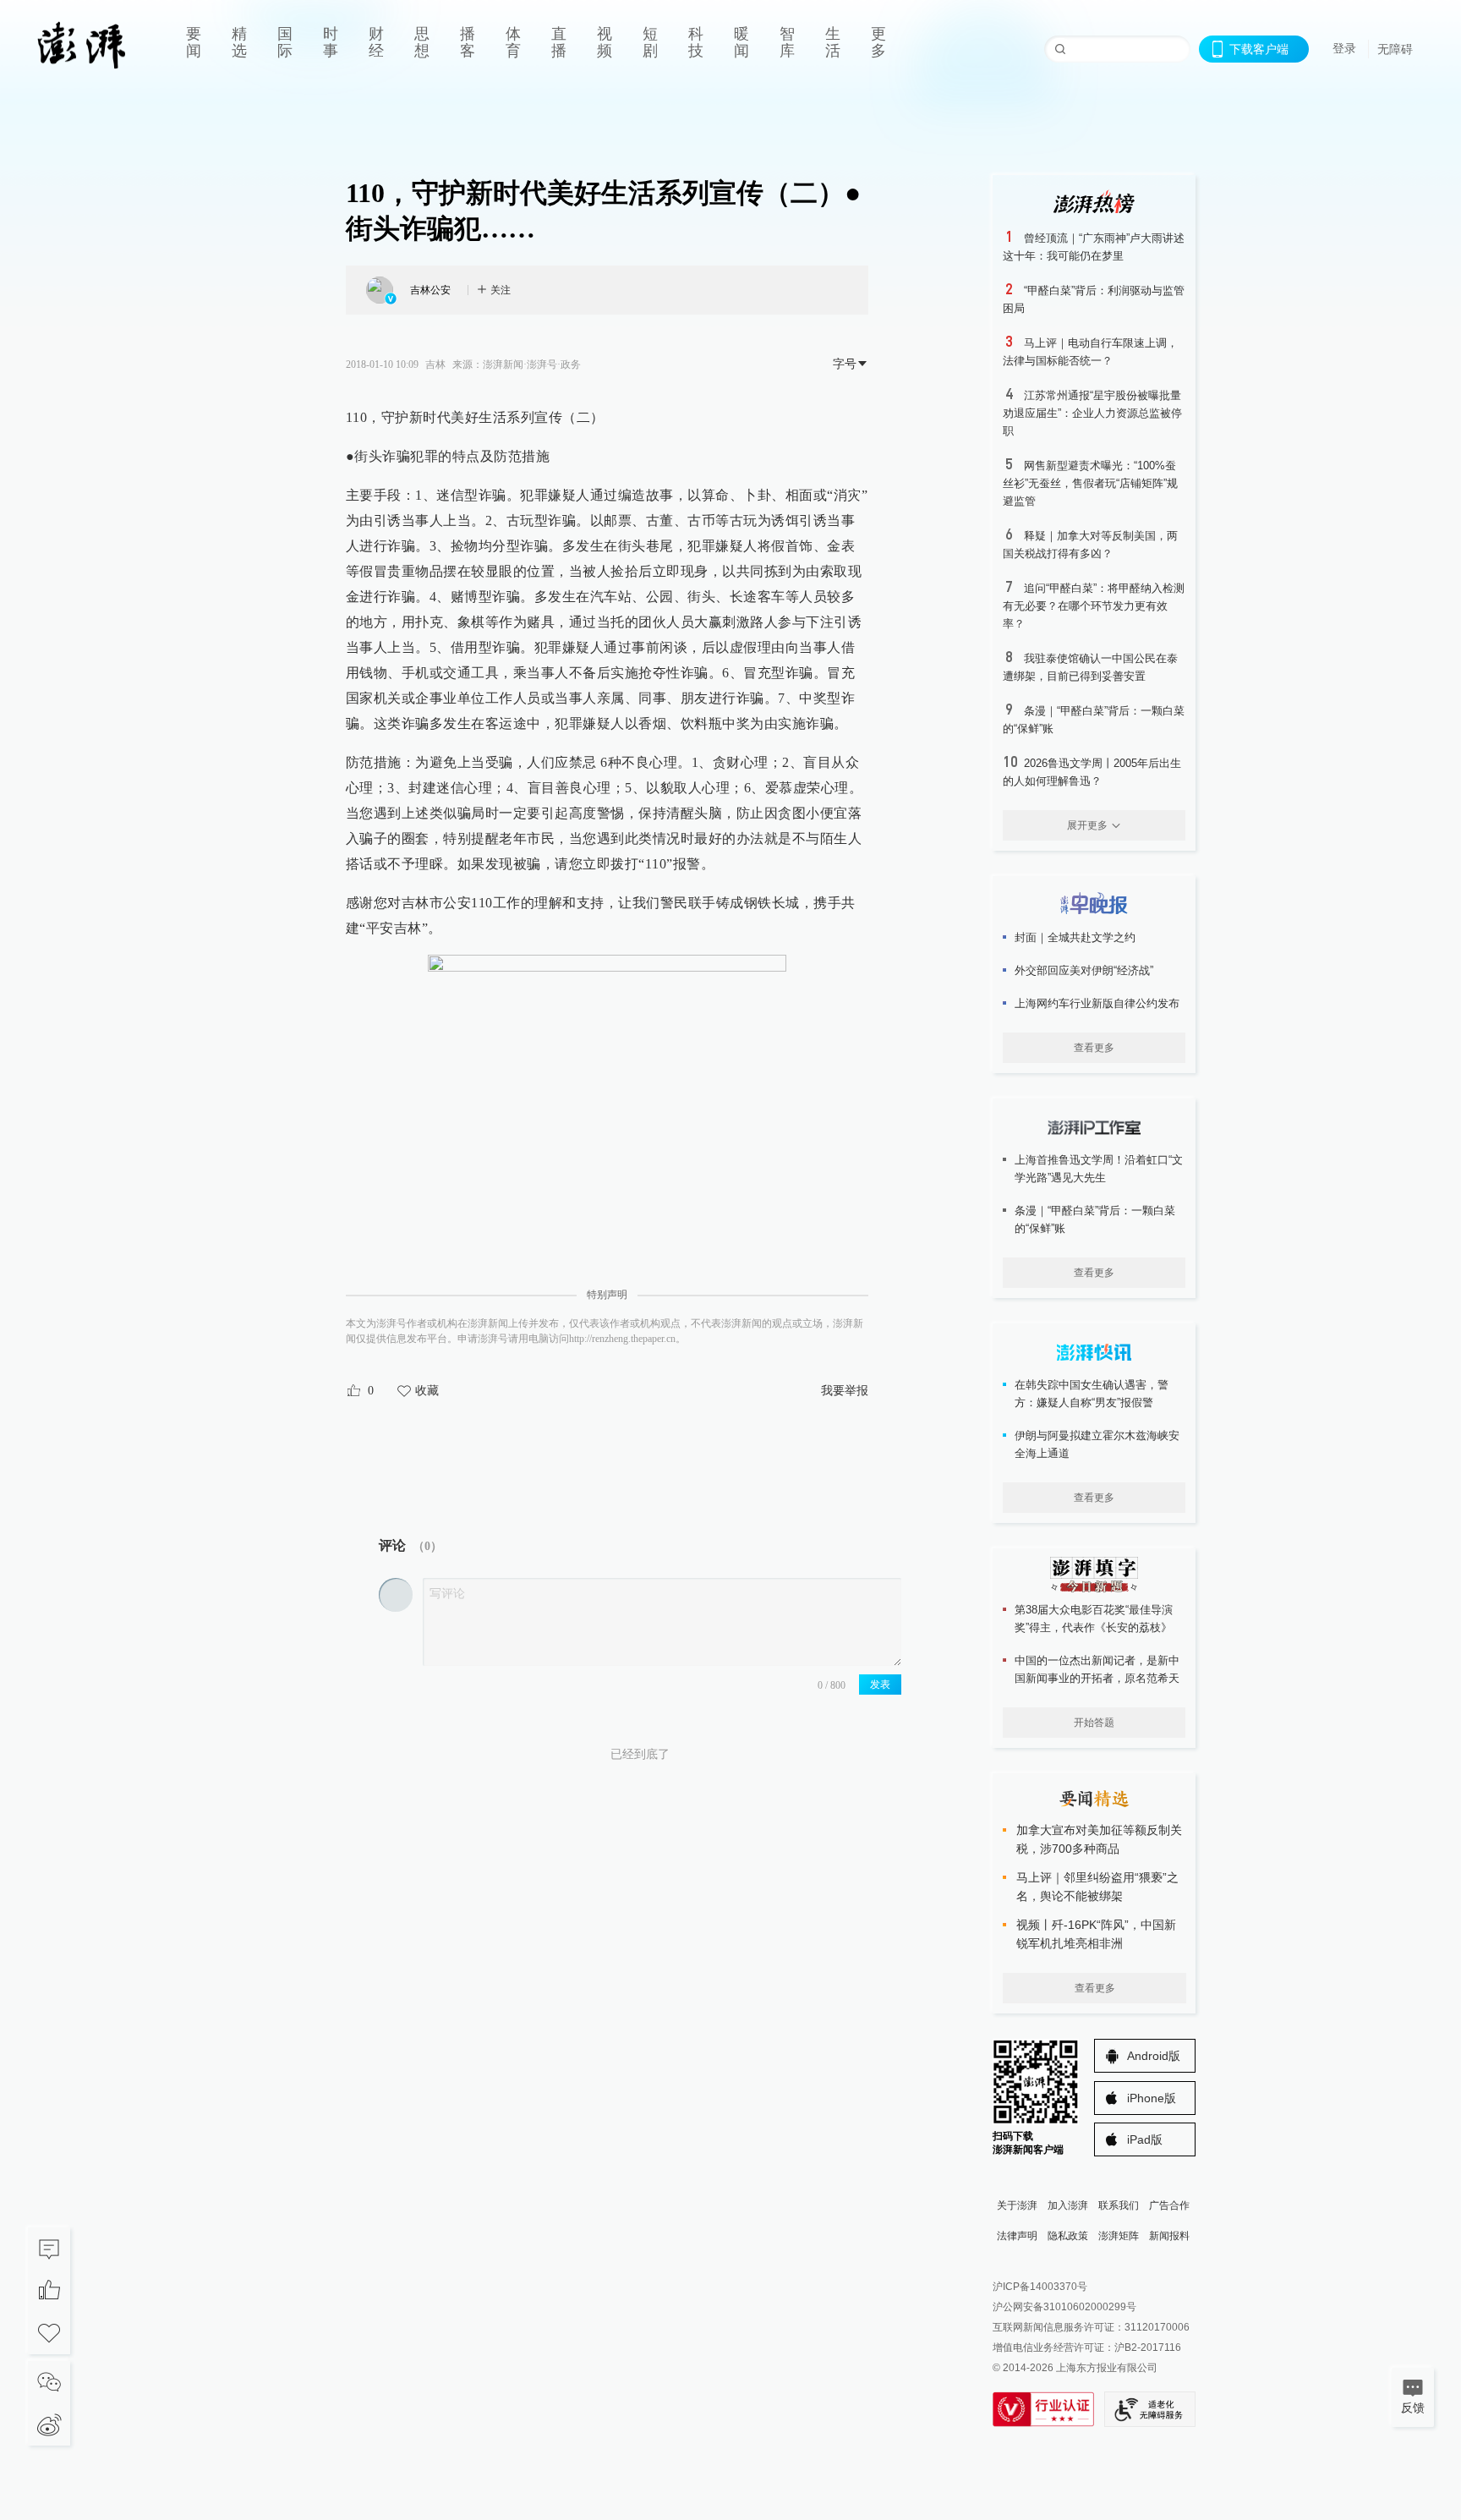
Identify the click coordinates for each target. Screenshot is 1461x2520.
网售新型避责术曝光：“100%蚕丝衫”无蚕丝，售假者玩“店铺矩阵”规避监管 (1090, 483)
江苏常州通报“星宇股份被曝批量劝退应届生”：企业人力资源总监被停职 (1092, 413)
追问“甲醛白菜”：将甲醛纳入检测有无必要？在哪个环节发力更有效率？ (1094, 606)
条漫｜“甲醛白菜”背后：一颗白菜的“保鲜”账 (1095, 1219)
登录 (1344, 48)
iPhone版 (1152, 2098)
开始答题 (1094, 1723)
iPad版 (1145, 2139)
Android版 (1154, 2056)
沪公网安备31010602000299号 (1064, 2307)
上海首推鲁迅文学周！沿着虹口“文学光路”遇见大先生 (1099, 1169)
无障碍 (1395, 49)
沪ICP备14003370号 (1040, 2287)
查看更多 (1094, 1048)
